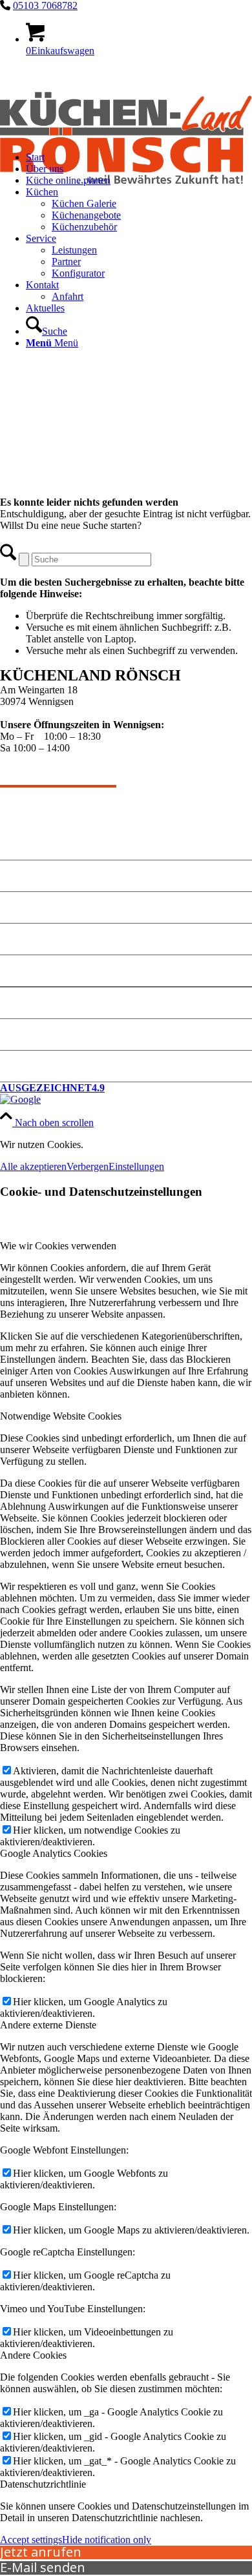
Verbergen (88, 1166)
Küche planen (34, 939)
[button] (126, 1094)
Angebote (24, 876)
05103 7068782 (45, 5)
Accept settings (31, 2540)
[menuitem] (139, 256)
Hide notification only (107, 2540)
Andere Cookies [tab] (33, 2355)
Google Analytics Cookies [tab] (54, 1853)
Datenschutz (31, 1034)
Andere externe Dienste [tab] (48, 2025)
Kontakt (20, 907)
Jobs (11, 1066)
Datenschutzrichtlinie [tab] (43, 2484)
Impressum (27, 1003)
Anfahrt (20, 970)
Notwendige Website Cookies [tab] (61, 1416)
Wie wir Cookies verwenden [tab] (58, 1246)
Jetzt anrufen (41, 2552)
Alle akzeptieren (33, 1166)
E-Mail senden (43, 2567)
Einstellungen (136, 1166)
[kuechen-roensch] (126, 205)
